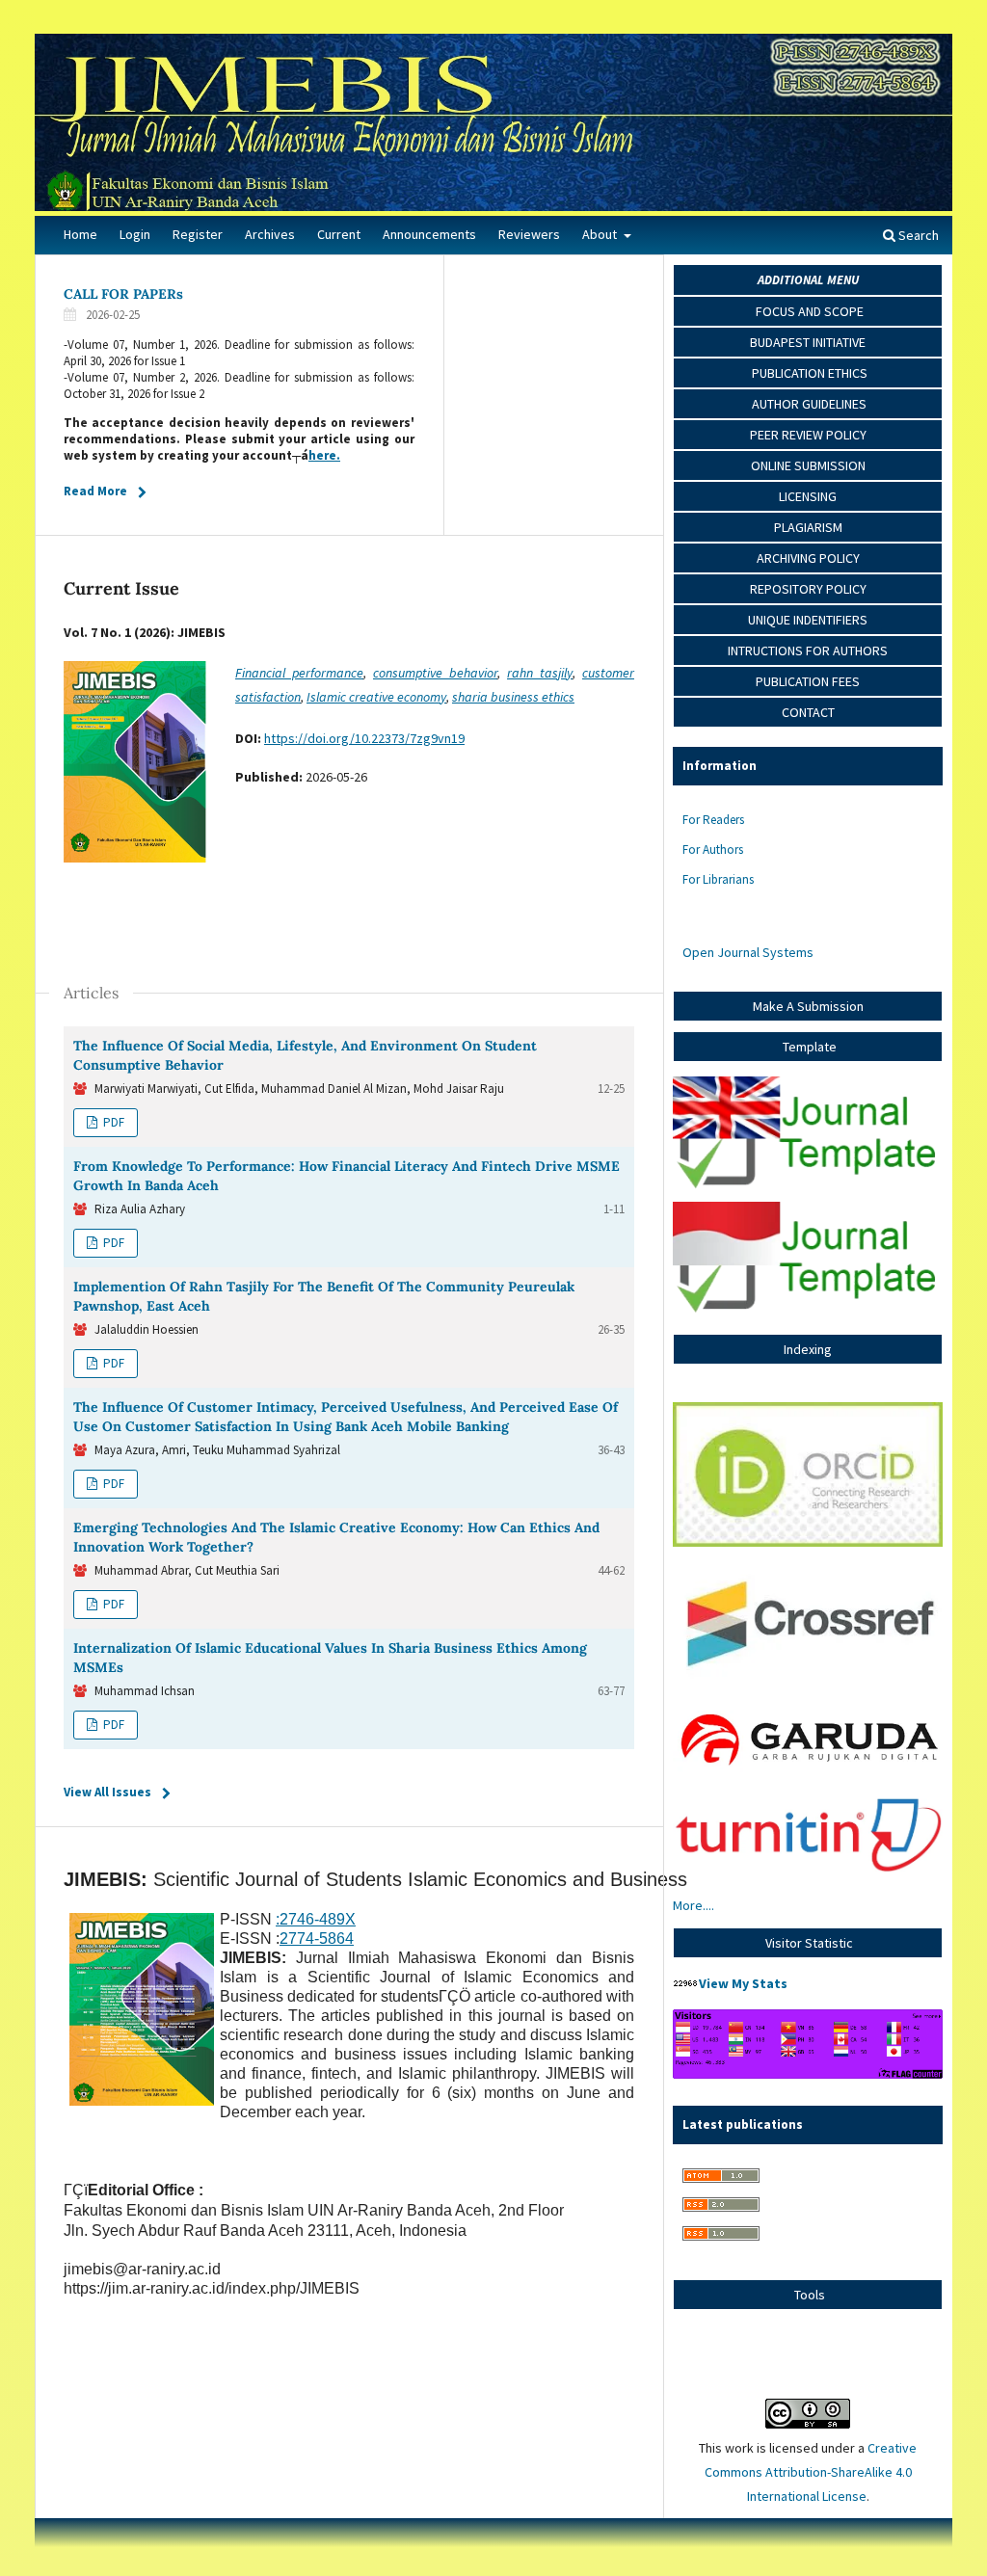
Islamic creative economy (376, 697)
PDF (112, 1122)
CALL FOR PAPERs (123, 294)
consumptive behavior (435, 673)
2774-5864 (317, 1939)
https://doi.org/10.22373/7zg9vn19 (364, 738)
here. (324, 455)
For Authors (713, 850)
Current (339, 234)
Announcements (429, 234)
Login (135, 234)
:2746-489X (316, 1919)
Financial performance (299, 673)
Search (917, 235)
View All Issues (107, 1792)
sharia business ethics (513, 697)
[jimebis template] (808, 1189)
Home (80, 234)
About (601, 234)
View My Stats (743, 1983)
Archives (270, 234)
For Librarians (718, 879)
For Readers (713, 820)
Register (198, 234)
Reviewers (529, 234)
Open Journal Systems (748, 952)
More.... (694, 1905)
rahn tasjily (540, 673)
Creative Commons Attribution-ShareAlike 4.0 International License (811, 2472)
